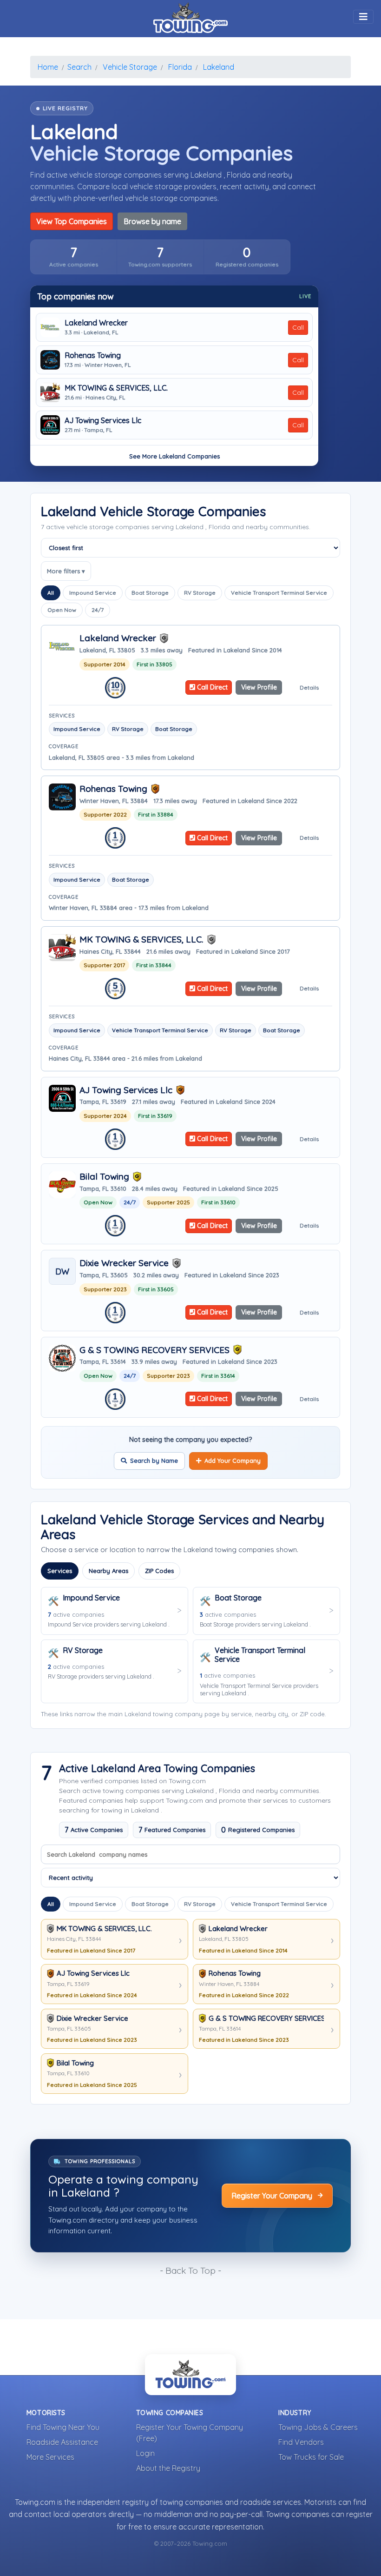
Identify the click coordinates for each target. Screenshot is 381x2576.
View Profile (259, 687)
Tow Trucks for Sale (311, 2457)
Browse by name (152, 221)
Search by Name (154, 1461)
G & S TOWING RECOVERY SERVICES (154, 1350)
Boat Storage (150, 593)
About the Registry (168, 2468)
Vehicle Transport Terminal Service (279, 593)
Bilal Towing (104, 1177)
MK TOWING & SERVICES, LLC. (116, 388)
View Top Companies (72, 221)
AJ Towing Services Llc (103, 421)
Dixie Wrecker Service (124, 1263)
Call (298, 327)
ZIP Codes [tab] (159, 1571)
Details (309, 687)
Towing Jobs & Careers (318, 2427)
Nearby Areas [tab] (108, 1571)
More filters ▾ (66, 571)
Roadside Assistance (62, 2442)
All (51, 593)
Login (145, 2453)
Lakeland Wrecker (96, 323)
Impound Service (93, 593)
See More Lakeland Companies (174, 456)
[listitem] (74, 257)
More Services (50, 2457)
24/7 (98, 610)
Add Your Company (233, 1461)
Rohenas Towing (93, 355)
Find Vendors (301, 2442)
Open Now (62, 610)
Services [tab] (60, 1571)
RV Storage (200, 593)
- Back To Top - (190, 2271)
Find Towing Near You (63, 2427)
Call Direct (211, 687)
